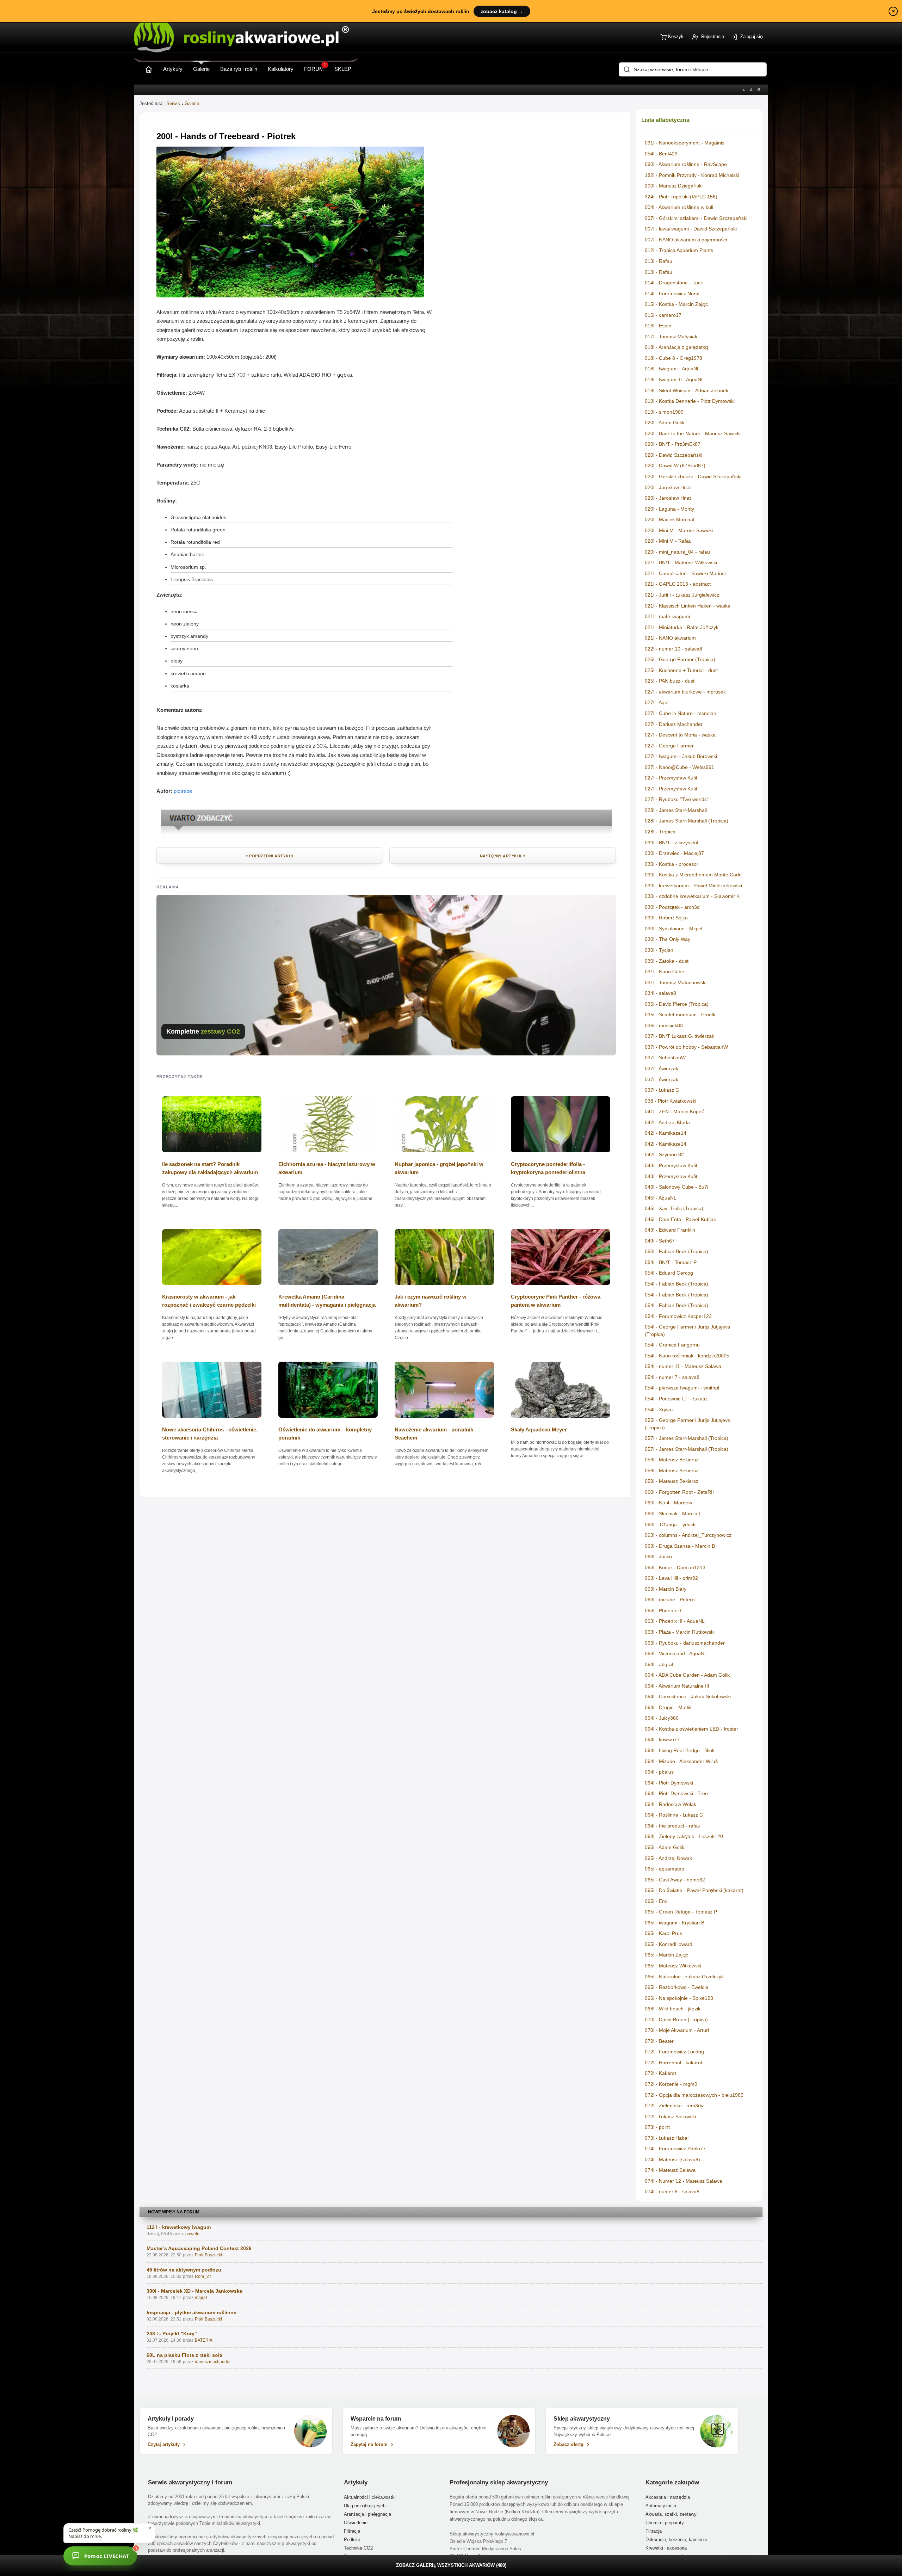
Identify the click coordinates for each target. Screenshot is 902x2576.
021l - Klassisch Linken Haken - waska (688, 606)
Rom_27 (203, 2276)
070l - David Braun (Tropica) (676, 2020)
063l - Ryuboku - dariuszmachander (685, 1643)
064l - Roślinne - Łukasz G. (675, 1815)
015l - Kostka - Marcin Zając (676, 304)
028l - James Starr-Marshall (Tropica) (687, 821)
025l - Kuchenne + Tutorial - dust (681, 670)
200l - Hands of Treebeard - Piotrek (226, 136)
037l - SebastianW (665, 1058)
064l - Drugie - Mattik (668, 1707)
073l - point (657, 2127)
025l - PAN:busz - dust (670, 681)
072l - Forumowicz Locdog (674, 2052)
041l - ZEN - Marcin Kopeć (675, 1111)
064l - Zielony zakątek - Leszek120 (684, 1836)
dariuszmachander (213, 2362)
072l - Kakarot (660, 2073)
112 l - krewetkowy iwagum (179, 2227)
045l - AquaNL (661, 1198)
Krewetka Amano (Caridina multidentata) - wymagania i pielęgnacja (327, 1301)
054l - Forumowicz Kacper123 (678, 1316)
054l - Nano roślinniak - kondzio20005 (687, 1356)
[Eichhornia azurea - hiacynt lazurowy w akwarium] (328, 1155)
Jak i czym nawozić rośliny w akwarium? (431, 1301)
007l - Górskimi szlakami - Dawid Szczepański (696, 218)
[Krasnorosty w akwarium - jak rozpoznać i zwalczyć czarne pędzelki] (212, 1287)
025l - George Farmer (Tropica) (680, 659)
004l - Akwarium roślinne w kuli (679, 207)
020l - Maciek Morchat (670, 519)
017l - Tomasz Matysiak (671, 337)
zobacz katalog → (502, 11)
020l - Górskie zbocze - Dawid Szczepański (693, 476)
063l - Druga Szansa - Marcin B (680, 1546)
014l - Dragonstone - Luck (674, 283)
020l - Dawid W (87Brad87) (675, 466)
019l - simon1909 (664, 412)
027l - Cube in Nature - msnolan (681, 713)
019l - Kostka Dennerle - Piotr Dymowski (690, 401)
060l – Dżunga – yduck (670, 1524)
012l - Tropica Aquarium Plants (679, 250)
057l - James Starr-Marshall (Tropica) (687, 1438)
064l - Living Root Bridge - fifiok (680, 1750)
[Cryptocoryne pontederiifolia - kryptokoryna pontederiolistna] (561, 1155)
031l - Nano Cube (665, 972)
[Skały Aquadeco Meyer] (561, 1420)
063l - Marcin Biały (666, 1589)
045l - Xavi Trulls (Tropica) (674, 1208)
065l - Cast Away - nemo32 (675, 1880)
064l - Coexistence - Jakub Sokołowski (688, 1696)
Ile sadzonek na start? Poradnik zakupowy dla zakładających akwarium (210, 1168)
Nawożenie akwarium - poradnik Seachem (434, 1434)
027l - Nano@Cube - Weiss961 (679, 767)
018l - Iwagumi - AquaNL (672, 369)
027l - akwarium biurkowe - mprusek (685, 692)
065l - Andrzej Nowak (668, 1858)
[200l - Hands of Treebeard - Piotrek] (290, 295)
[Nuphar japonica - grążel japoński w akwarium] (444, 1155)
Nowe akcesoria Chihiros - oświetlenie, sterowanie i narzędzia (210, 1434)
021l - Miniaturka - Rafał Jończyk (682, 627)
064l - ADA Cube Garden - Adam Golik (687, 1675)
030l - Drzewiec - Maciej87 (674, 853)
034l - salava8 (660, 993)
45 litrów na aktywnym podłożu (184, 2270)
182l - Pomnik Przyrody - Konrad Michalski (692, 175)
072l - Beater (659, 2041)
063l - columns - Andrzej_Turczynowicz (688, 1535)
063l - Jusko (658, 1557)
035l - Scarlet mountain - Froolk (680, 1015)
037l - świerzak (662, 1068)
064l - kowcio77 (662, 1739)
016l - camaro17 (663, 315)
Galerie (192, 103)
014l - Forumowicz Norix (672, 294)
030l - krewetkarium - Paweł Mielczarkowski (693, 886)
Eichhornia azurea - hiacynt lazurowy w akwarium (327, 1168)
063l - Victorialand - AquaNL (676, 1653)
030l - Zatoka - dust (667, 961)
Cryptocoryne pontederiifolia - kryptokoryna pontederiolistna (548, 1168)
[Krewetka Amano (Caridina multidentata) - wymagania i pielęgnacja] (328, 1287)
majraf (201, 2298)
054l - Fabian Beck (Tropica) (676, 1284)
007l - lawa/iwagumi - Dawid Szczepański (691, 229)
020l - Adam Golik (665, 423)
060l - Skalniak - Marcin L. (674, 1514)
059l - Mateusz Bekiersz (672, 1460)
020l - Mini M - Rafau (668, 541)
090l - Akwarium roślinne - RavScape (686, 164)
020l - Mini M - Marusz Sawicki (679, 530)
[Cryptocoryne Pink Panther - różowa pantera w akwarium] (561, 1287)
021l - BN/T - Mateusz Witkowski (681, 562)
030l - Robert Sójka (666, 918)
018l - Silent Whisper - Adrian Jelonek (687, 390)
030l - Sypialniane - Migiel (674, 929)
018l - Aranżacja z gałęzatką (676, 347)
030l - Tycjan (659, 950)
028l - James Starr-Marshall (676, 810)
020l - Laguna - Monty (669, 509)
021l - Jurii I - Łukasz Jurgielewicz (682, 595)
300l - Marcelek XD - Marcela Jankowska (194, 2291)
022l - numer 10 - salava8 (674, 649)
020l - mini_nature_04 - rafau (677, 552)
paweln (192, 2234)
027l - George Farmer (669, 746)
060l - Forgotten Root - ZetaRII (679, 1492)
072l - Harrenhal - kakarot (674, 2063)
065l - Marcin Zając (666, 1955)
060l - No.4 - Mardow (668, 1503)
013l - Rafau (659, 261)
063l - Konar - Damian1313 (675, 1567)
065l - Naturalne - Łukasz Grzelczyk (684, 1977)
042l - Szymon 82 (664, 1154)
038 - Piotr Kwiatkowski (671, 1101)
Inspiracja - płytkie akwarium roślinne (191, 2312)
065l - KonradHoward (669, 1944)
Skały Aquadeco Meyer (539, 1429)
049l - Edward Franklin (670, 1230)
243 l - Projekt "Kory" (172, 2334)
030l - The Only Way (668, 939)
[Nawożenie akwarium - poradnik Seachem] (444, 1420)
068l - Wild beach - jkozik (673, 2009)
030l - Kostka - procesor (672, 864)
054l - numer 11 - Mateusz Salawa (683, 1366)
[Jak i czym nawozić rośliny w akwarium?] (444, 1287)
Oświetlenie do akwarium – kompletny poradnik (325, 1434)
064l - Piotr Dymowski (669, 1783)
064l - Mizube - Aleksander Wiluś (681, 1761)
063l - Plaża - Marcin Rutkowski (680, 1632)
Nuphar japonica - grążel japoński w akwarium (439, 1168)
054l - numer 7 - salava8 (672, 1377)
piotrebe (183, 791)
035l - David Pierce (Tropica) (677, 1004)
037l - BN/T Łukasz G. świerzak (679, 1036)
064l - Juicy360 (662, 1718)
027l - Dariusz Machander (674, 724)
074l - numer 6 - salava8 (672, 2192)
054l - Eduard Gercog (669, 1273)
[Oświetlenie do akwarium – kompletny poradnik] (328, 1420)
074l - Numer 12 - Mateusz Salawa (684, 2181)
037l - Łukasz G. (663, 1090)
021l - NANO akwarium (670, 638)
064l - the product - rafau (673, 1826)
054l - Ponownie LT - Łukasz (676, 1399)
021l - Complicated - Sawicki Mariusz (686, 573)
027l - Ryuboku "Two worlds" (677, 799)
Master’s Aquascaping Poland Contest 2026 (199, 2248)
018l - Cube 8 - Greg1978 (674, 358)
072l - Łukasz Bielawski (670, 2116)
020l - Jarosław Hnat (668, 487)
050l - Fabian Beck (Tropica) (676, 1251)
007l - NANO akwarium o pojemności (686, 240)
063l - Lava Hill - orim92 (671, 1578)
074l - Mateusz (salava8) (672, 2159)
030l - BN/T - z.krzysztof (672, 843)
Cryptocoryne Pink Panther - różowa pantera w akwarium (556, 1301)
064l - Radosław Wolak (671, 1804)
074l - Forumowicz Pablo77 (675, 2149)
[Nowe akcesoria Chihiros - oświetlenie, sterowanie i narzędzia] (212, 1420)
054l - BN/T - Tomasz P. (671, 1262)
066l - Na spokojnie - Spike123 (679, 1998)
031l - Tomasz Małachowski (676, 982)
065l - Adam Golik (665, 1847)
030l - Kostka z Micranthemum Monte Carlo (693, 875)
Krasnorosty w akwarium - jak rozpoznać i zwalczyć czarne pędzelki (209, 1301)
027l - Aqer (657, 702)
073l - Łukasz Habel (667, 2138)
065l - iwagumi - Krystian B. (675, 1923)
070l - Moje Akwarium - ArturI (677, 2030)
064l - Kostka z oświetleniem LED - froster (691, 1729)
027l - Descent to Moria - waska (680, 735)
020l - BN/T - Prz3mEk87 (673, 444)
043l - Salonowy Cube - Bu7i (676, 1187)
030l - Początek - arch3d (672, 907)
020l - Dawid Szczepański (674, 455)
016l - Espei (658, 326)
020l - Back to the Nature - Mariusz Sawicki (693, 433)
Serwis (173, 103)
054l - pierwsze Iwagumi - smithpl (682, 1388)
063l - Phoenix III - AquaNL (675, 1621)
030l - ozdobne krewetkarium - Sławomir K (692, 896)
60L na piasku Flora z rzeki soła (184, 2355)
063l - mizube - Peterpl (670, 1600)
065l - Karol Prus (663, 1933)
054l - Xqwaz (659, 1410)
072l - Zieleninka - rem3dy (674, 2106)
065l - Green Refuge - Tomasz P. (681, 1912)
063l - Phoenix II (663, 1610)
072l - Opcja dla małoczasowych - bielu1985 (694, 2095)
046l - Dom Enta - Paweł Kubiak (680, 1219)
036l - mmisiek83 (664, 1025)
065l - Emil (657, 1901)
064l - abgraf (659, 1664)
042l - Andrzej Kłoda (667, 1122)
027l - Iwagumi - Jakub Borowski (681, 756)
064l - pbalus (659, 1772)
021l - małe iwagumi (667, 616)
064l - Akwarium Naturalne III (677, 1686)
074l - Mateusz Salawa (670, 2170)
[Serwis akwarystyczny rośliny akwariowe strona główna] (149, 68)
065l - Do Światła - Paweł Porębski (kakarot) (694, 1890)
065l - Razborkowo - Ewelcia (676, 1987)
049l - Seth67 (660, 1241)
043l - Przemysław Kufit (671, 1165)
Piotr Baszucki (208, 2255)
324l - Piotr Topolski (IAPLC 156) (681, 197)
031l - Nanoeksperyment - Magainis (685, 143)
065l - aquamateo (665, 1869)
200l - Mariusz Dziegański (674, 186)
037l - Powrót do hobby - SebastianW (686, 1047)
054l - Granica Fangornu (672, 1345)
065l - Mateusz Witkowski (673, 1966)
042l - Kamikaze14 (666, 1133)
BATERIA (204, 2340)
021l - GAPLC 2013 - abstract (678, 584)
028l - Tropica (660, 832)
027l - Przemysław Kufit (671, 778)
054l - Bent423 (661, 154)
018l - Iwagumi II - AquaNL (674, 380)
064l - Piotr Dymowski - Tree (676, 1793)
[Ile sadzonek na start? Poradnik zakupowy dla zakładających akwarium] (212, 1155)
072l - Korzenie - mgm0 (671, 2084)
